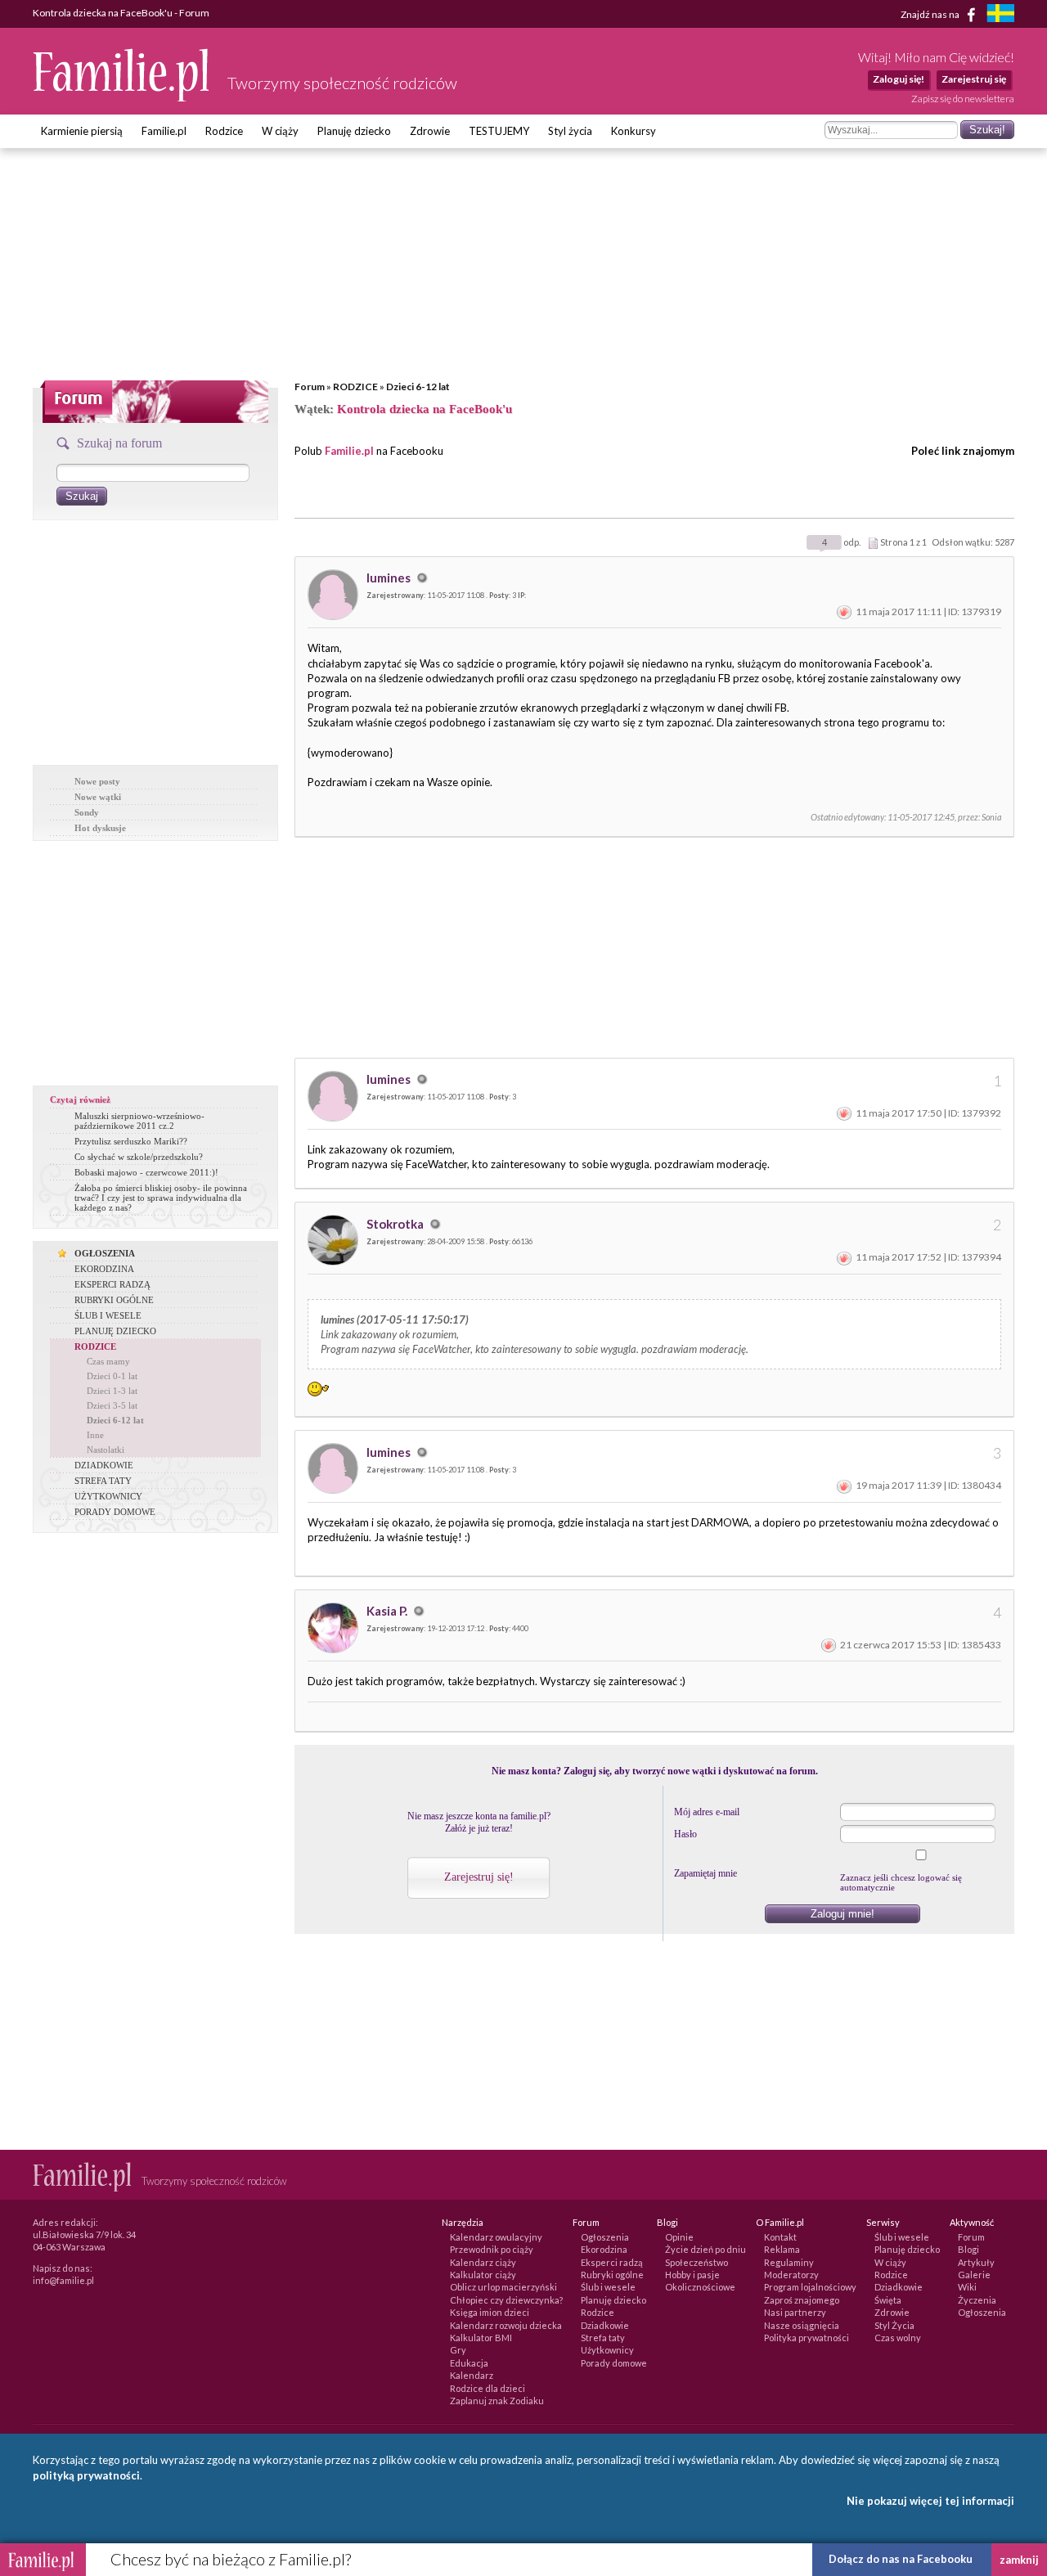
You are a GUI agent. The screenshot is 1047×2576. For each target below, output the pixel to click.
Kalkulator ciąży (483, 2275)
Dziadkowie (605, 2325)
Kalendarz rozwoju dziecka (506, 2325)
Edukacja (469, 2363)
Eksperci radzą (612, 2262)
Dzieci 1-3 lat (112, 1391)
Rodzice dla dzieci (488, 2388)
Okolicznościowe (700, 2287)
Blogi (968, 2249)
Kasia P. (388, 1611)
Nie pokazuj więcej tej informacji (930, 2501)
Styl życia (570, 131)
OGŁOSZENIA (105, 1253)
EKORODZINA (104, 1269)
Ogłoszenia (605, 2237)
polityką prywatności (86, 2475)
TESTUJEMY (499, 131)
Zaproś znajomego (802, 2300)
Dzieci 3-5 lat (112, 1405)
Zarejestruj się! (479, 1877)
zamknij (1019, 2560)
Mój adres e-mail (707, 1812)
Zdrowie (430, 131)
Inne (95, 1435)
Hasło (685, 1834)
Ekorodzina (604, 2249)
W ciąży (280, 131)
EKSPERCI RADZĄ (112, 1284)
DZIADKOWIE (104, 1465)
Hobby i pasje (692, 2275)
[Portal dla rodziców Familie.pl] (122, 97)
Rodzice (224, 131)
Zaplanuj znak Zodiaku (497, 2401)
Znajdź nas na (931, 13)
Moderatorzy (791, 2275)
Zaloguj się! (899, 79)
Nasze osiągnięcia (802, 2325)
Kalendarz (472, 2375)
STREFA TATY (103, 1481)
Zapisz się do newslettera (963, 99)
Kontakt (780, 2237)
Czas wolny (898, 2338)
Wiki (967, 2287)
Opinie (679, 2237)
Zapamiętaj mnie (705, 1873)
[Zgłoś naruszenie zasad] (844, 611)
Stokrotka (396, 1224)
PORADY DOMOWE (115, 1512)
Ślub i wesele (608, 2287)
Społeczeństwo (697, 2262)
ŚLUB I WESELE (108, 1315)
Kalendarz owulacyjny (496, 2237)
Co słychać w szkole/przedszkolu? (139, 1157)
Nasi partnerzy (795, 2312)
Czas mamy (108, 1361)
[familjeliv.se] (1000, 15)
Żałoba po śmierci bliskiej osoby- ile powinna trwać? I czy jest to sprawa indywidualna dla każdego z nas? (161, 1198)
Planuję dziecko (354, 131)
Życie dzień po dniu (705, 2249)
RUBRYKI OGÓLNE (114, 1300)
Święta (888, 2300)
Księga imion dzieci (490, 2312)
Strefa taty (603, 2338)
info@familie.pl (63, 2280)
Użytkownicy (607, 2350)
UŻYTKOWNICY (108, 1496)
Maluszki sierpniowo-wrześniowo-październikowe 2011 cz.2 (139, 1121)
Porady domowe (614, 2363)
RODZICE (355, 387)
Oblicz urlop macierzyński (503, 2287)
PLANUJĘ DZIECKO (115, 1331)
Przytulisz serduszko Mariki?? (131, 1141)
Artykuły (976, 2262)
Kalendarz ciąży (483, 2262)
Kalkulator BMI (481, 2338)
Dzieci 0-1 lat (112, 1376)
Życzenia (977, 2300)
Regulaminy (789, 2262)
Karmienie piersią (82, 131)
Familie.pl (164, 131)
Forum (310, 387)
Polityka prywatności (807, 2338)
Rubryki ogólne (612, 2275)
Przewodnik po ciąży (492, 2249)
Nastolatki (106, 1450)
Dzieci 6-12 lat (418, 387)
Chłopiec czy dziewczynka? (506, 2300)
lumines (390, 578)
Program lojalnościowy (810, 2287)
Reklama (782, 2249)
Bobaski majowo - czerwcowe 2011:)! (146, 1172)
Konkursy (634, 131)
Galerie (974, 2275)
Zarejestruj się (974, 79)
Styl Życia (894, 2325)
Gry (458, 2350)
